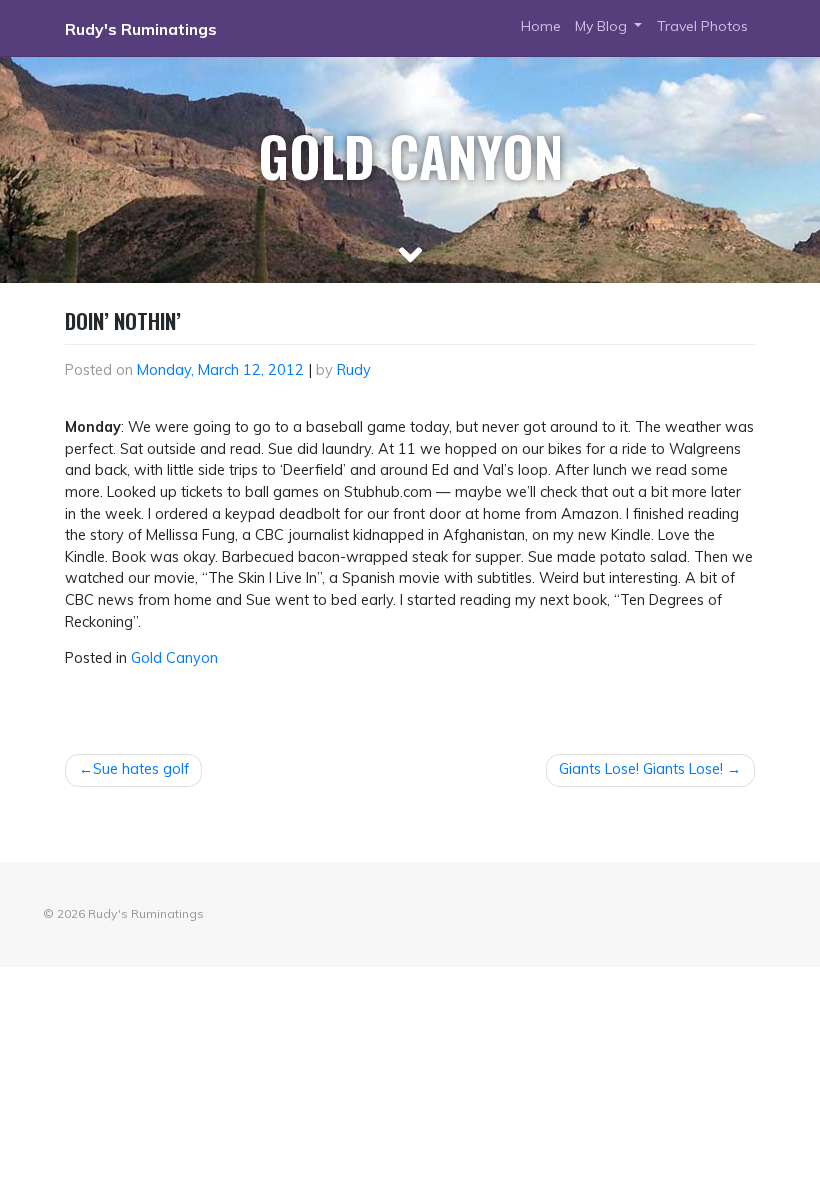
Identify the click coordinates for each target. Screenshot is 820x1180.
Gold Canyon (174, 658)
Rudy (354, 370)
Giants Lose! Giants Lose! (641, 769)
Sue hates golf (141, 769)
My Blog (603, 26)
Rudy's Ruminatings (141, 29)
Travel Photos (702, 26)
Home (541, 26)
